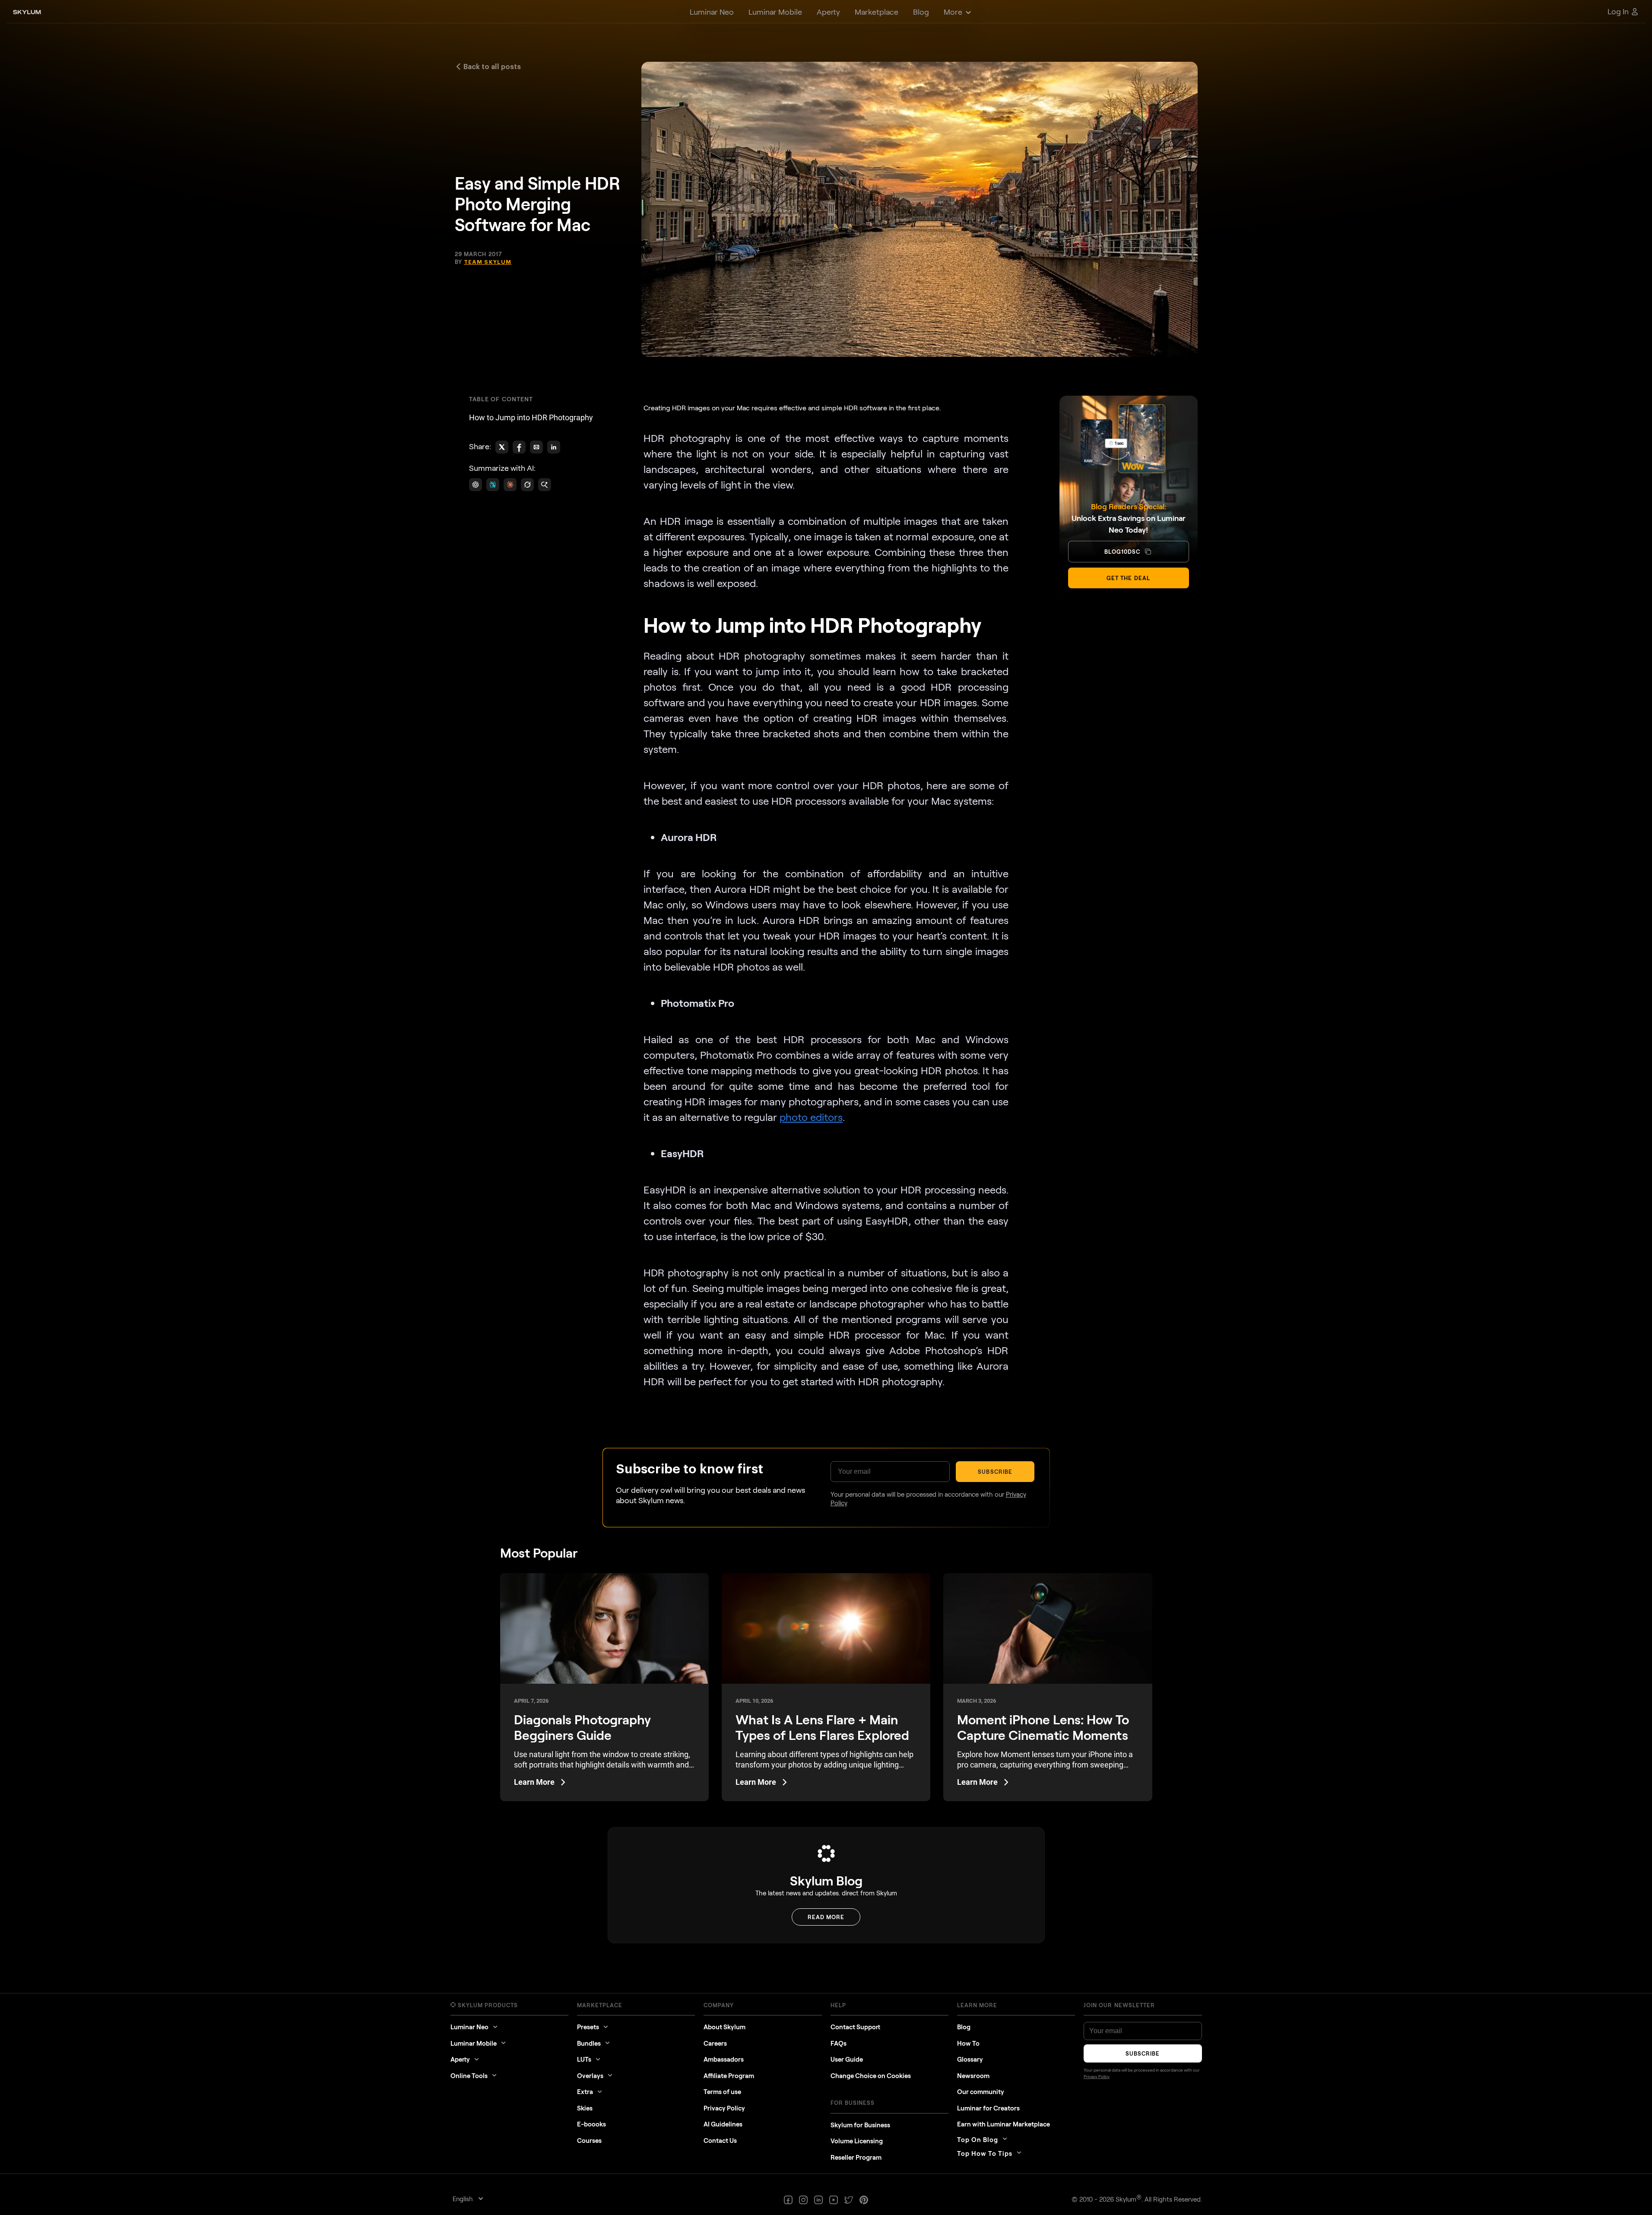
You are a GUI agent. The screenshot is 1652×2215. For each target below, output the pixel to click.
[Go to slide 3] (827, 1138)
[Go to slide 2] (825, 1138)
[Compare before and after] (826, 1078)
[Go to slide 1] (822, 1138)
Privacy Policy (880, 1198)
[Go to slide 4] (830, 1138)
